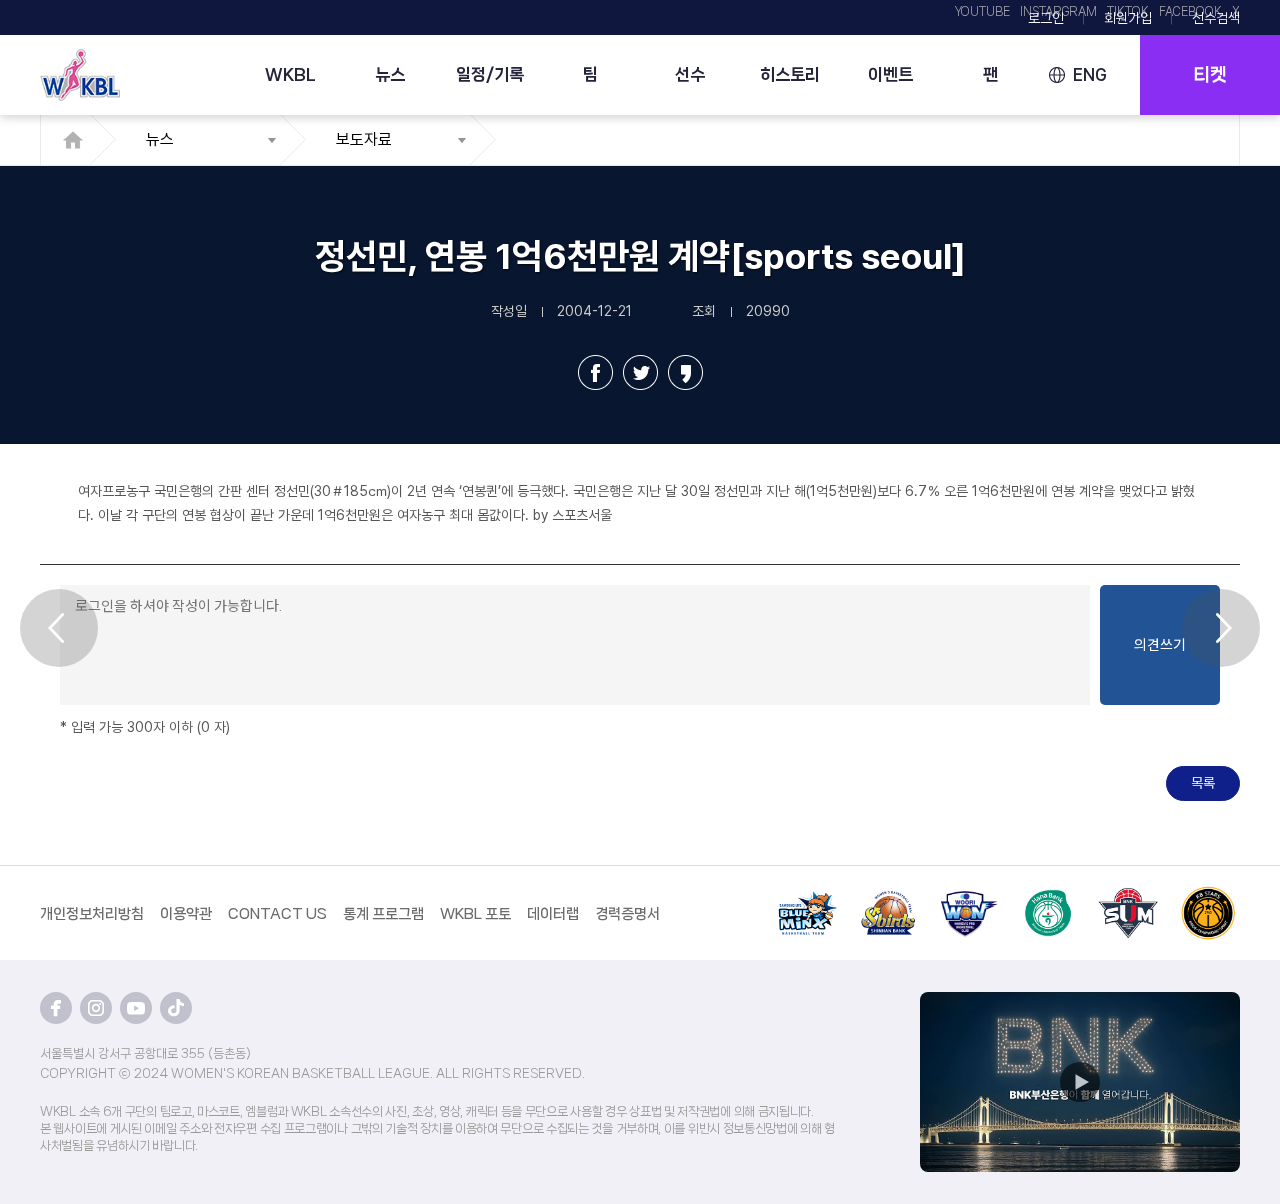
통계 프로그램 (383, 914)
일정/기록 (490, 74)
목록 (1203, 783)
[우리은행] (968, 898)
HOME (78, 140)
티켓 (1210, 75)
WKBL (290, 74)
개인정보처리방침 (92, 914)
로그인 (1046, 18)
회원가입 (1128, 18)
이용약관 (186, 914)
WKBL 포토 (475, 914)
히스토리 (790, 74)
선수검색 (1216, 18)
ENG (1090, 74)
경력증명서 (627, 914)
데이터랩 (553, 914)
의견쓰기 (1160, 645)
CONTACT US (277, 914)
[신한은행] (888, 898)
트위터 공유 (640, 372)
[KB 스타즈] (1208, 898)
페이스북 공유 (595, 372)
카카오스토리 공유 (685, 372)
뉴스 (390, 74)
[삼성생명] (808, 898)
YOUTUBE (982, 12)
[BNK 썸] (1128, 898)
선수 (690, 74)
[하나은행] (1048, 898)
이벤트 (890, 74)
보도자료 (364, 139)
